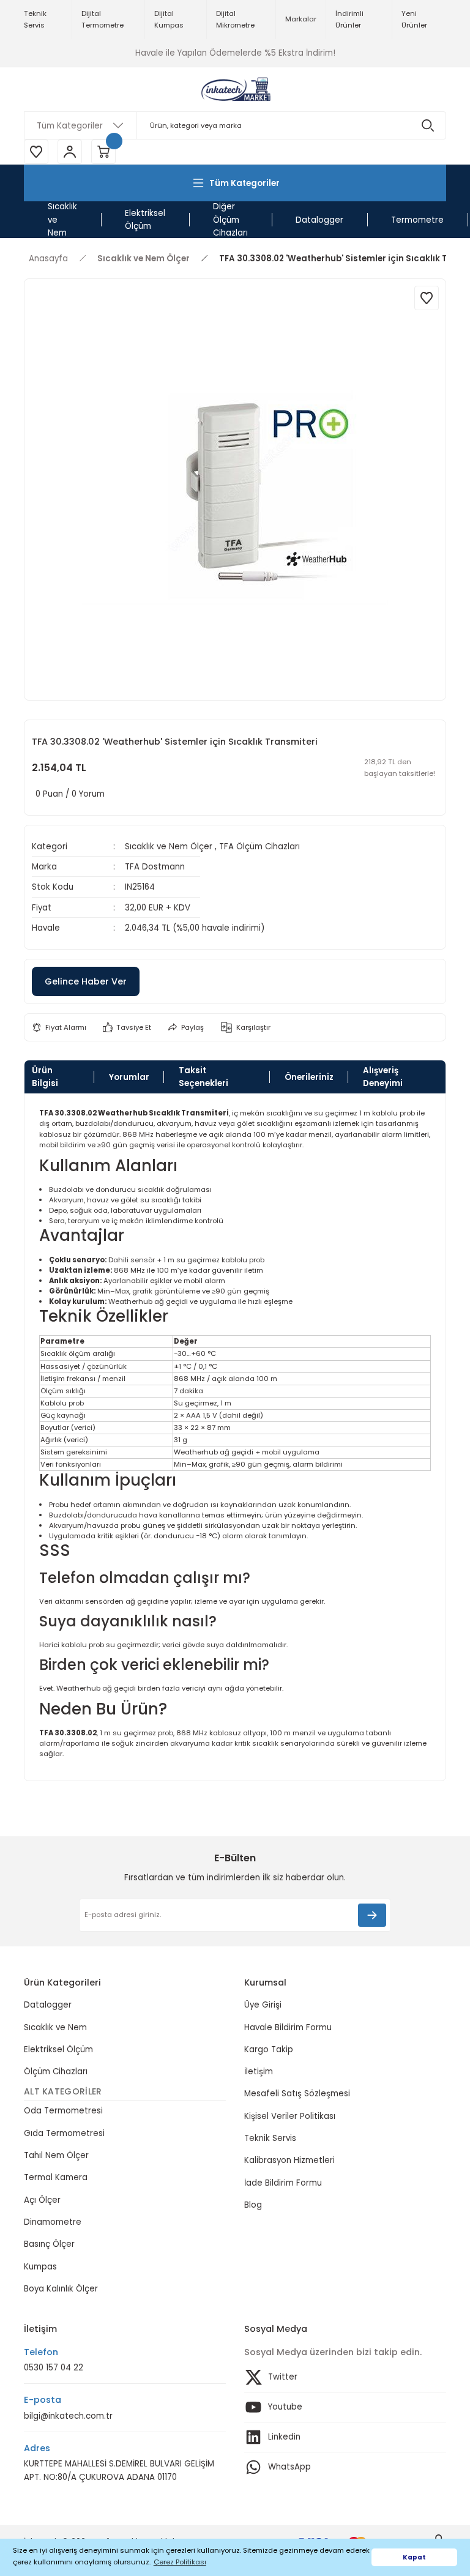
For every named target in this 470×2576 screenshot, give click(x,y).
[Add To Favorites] (427, 298)
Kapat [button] (414, 2557)
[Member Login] (70, 152)
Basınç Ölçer (49, 2244)
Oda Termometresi (63, 2111)
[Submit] (372, 1915)
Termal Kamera (56, 2177)
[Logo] (235, 89)
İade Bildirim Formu (283, 2183)
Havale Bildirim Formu (288, 2027)
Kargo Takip (269, 2049)
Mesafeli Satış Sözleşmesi (297, 2094)
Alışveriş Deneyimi (383, 1077)
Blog (253, 2205)
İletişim (259, 2072)
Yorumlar (129, 1077)
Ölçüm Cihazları (56, 2072)
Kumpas (40, 2267)
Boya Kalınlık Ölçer (61, 2289)
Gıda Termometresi (64, 2133)
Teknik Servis (270, 2138)
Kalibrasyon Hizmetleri (289, 2160)
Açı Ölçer (42, 2200)
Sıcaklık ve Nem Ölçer (169, 847)
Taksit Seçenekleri (203, 1077)
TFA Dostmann (155, 867)
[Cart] (103, 152)
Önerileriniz (309, 1077)
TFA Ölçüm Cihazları (259, 847)
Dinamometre (53, 2222)
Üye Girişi (263, 2005)
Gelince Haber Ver (86, 981)
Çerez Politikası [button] (180, 2562)
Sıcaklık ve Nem (55, 2027)
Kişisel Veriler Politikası (290, 2116)
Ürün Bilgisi (45, 1077)
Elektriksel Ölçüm (58, 2049)
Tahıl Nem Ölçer (56, 2155)
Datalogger (48, 2005)
